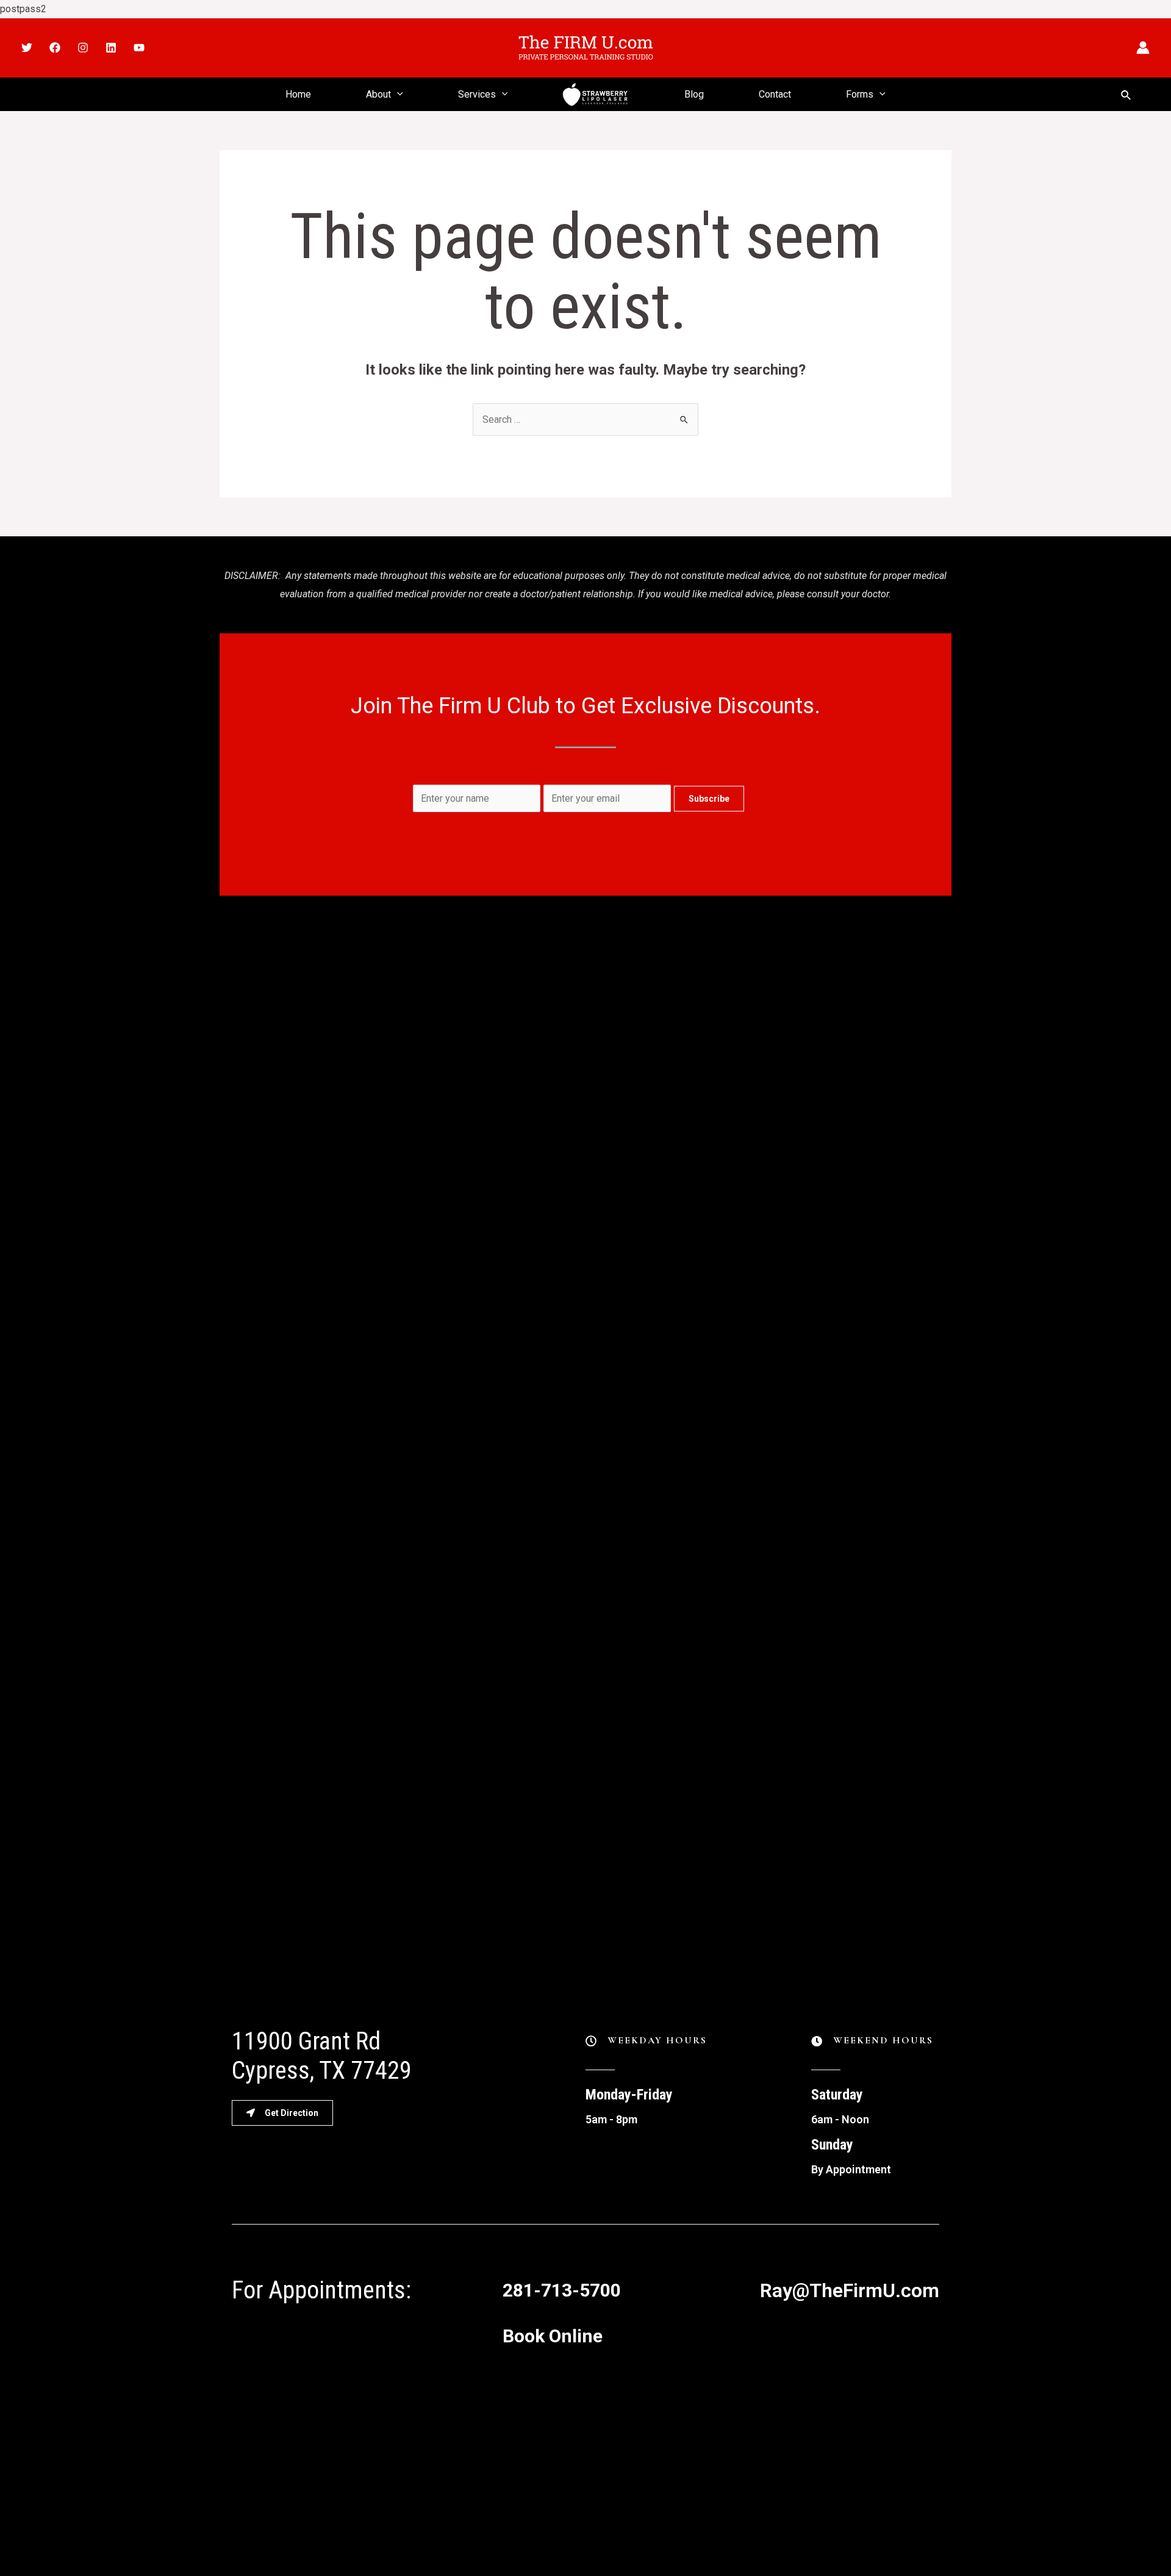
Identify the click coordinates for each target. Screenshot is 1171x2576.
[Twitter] (27, 48)
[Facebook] (55, 48)
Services (477, 94)
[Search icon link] (1126, 94)
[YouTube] (139, 48)
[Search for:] (585, 419)
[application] (397, 94)
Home (298, 94)
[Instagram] (83, 48)
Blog (694, 94)
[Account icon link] (1143, 48)
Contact (775, 94)
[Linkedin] (111, 48)
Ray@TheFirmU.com (850, 2290)
